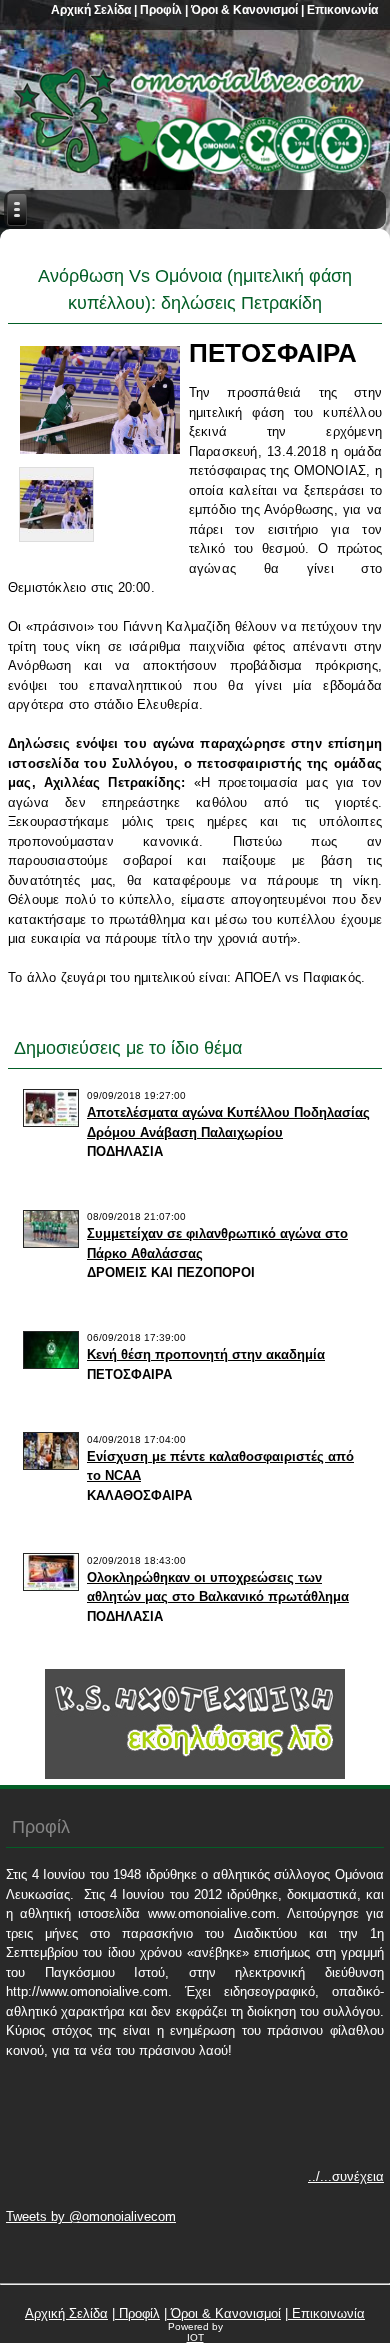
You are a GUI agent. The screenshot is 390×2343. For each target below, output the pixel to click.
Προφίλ (159, 10)
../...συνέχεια (346, 2176)
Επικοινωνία (341, 10)
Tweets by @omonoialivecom (91, 2216)
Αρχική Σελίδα (91, 10)
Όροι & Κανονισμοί (243, 10)
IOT (195, 2337)
